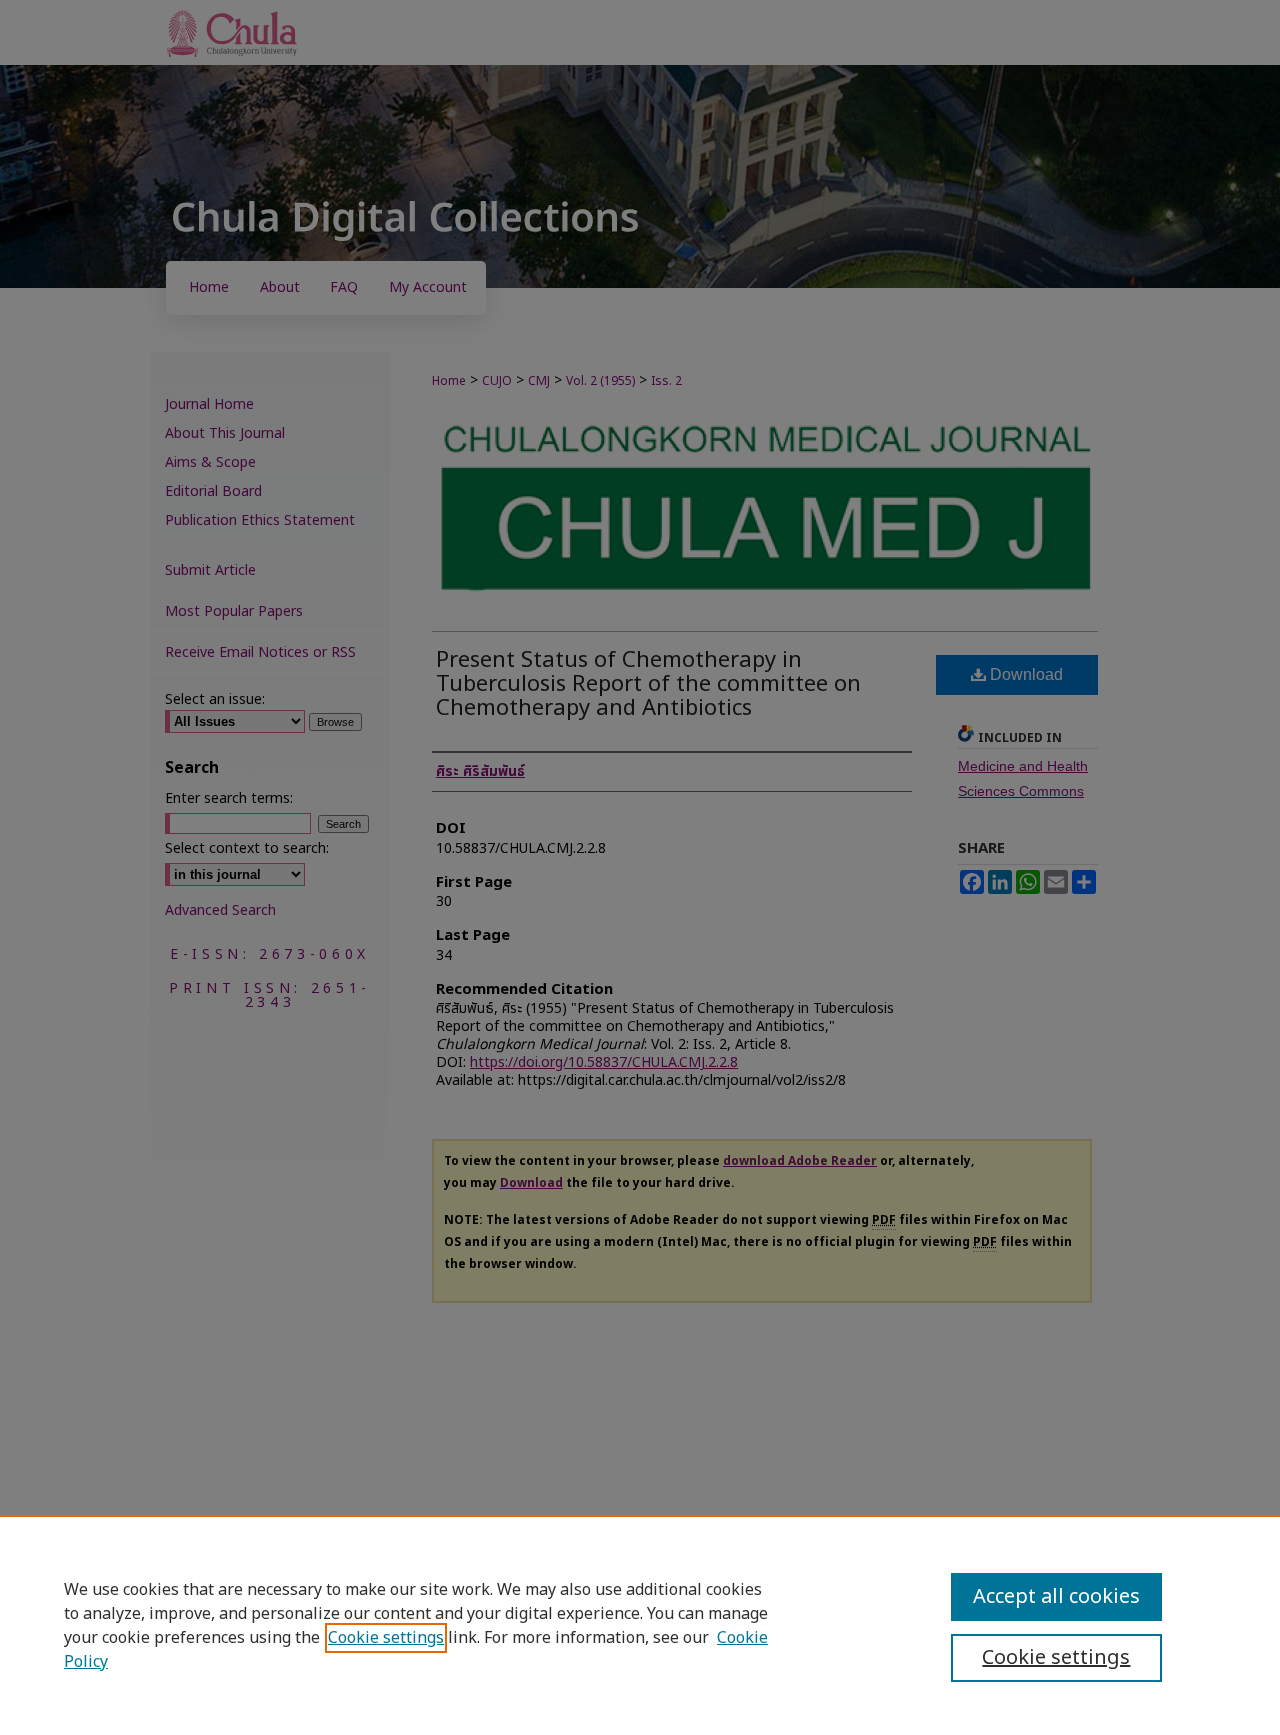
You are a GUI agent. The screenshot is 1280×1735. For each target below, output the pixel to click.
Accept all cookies (1056, 1597)
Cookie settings (386, 1638)
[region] (640, 1625)
